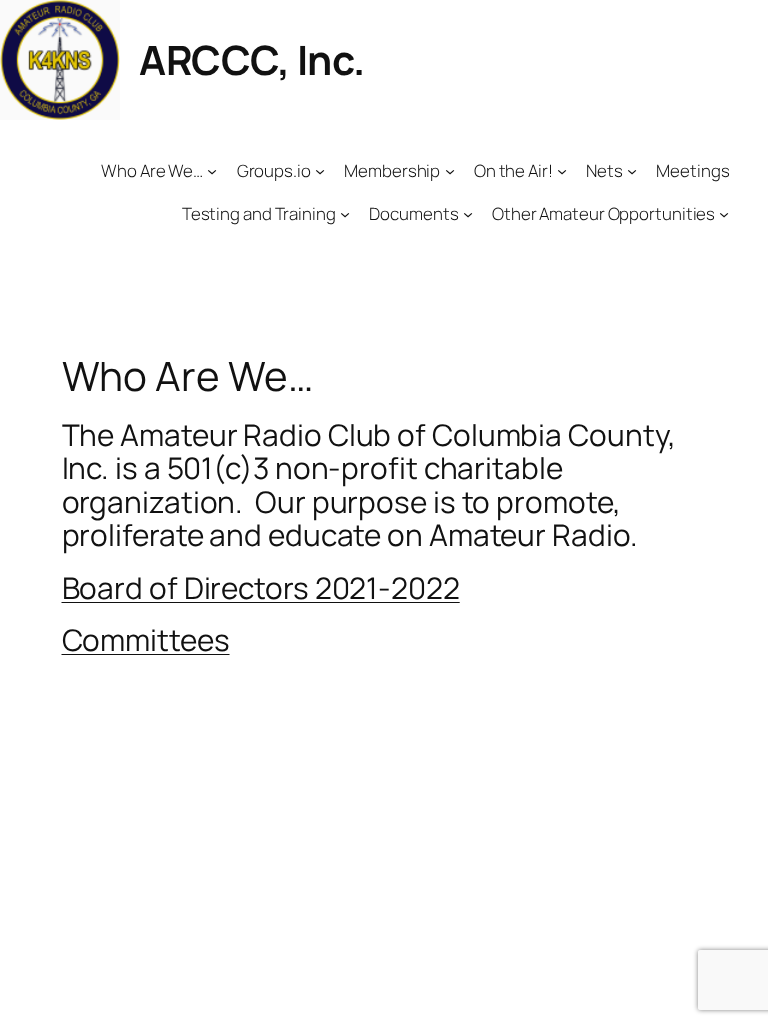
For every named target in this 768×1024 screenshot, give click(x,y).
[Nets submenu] (632, 171)
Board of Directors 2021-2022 (261, 587)
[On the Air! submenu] (562, 171)
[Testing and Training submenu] (345, 214)
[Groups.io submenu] (320, 171)
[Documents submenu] (468, 214)
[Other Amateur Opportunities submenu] (724, 214)
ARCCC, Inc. (252, 59)
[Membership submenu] (450, 171)
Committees (146, 639)
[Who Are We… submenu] (212, 171)
